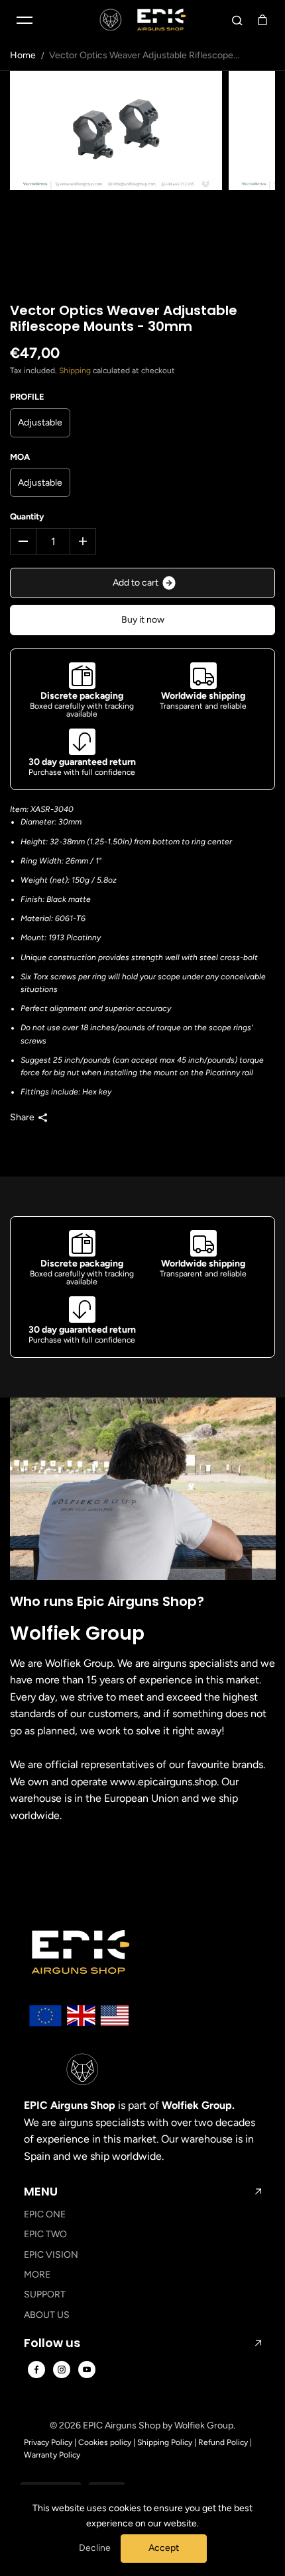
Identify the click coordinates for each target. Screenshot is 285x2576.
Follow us (52, 2343)
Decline (95, 2548)
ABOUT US (47, 2315)
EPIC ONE (45, 2214)
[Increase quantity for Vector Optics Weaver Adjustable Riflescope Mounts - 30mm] (83, 541)
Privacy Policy (48, 2442)
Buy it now (143, 620)
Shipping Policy (165, 2442)
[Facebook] (36, 2370)
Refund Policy (223, 2442)
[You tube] (87, 2370)
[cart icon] (262, 20)
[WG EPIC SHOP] (142, 20)
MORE (37, 2275)
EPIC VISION (51, 2255)
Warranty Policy (52, 2455)
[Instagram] (62, 2370)
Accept (164, 2548)
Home (23, 55)
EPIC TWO (45, 2234)
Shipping (75, 371)
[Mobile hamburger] (25, 20)
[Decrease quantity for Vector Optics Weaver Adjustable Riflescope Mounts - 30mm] (23, 541)
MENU (41, 2192)
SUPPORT (45, 2294)
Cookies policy (105, 2442)
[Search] (237, 20)
